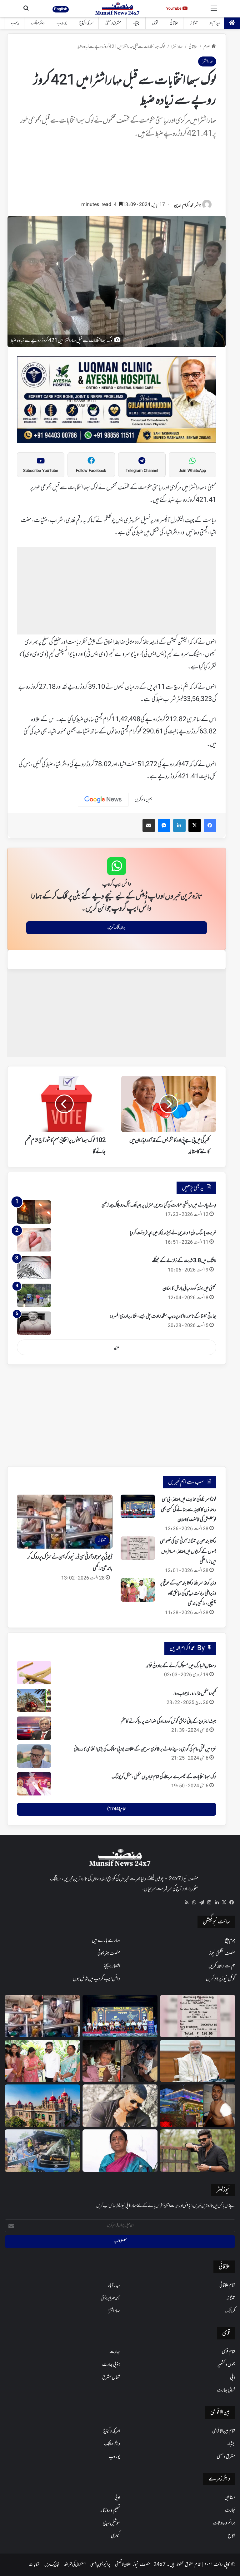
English (61, 9)
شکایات (34, 2565)
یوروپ (62, 23)
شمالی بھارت (226, 2390)
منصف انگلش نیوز (222, 1953)
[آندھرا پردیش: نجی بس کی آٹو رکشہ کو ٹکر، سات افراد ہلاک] (42, 2151)
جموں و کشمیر (226, 2365)
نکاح (232, 2536)
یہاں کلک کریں (116, 928)
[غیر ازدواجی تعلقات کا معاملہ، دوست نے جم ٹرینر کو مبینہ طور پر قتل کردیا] (120, 2106)
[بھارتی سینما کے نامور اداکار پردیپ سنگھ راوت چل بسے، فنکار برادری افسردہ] (34, 1323)
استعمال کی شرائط (75, 2565)
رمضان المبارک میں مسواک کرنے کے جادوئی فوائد (181, 1666)
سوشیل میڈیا (112, 2523)
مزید (117, 1347)
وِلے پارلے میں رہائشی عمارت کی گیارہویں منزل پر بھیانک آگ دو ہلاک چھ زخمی (159, 1205)
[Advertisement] (117, 173)
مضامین (230, 2498)
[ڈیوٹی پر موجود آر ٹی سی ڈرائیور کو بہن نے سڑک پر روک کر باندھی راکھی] (42, 2016)
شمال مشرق (111, 2378)
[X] (224, 1903)
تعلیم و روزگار (110, 2510)
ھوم (207, 47)
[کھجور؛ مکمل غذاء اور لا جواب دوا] (34, 1700)
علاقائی (174, 23)
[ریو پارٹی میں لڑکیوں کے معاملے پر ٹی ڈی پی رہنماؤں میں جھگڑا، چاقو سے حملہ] (198, 2106)
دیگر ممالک (38, 23)
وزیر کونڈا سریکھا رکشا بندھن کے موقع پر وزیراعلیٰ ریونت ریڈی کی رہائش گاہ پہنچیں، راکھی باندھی (188, 1593)
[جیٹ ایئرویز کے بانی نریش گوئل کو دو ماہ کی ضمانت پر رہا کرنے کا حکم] (34, 1728)
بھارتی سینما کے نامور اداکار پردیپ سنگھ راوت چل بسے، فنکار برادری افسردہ (163, 1316)
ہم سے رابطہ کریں (222, 1966)
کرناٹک (230, 2311)
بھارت (115, 2352)
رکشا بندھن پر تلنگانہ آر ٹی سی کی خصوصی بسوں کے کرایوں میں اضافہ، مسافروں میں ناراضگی (188, 1552)
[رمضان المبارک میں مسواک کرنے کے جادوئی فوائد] (34, 1673)
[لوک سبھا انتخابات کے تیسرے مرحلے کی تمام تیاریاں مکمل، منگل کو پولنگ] (34, 1784)
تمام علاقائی (227, 2285)
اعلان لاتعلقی (123, 2565)
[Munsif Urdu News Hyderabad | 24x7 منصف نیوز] (118, 9)
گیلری (115, 2536)
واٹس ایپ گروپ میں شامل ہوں (96, 1979)
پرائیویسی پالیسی (100, 2565)
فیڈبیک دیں (52, 2565)
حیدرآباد (215, 23)
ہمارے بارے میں (106, 1941)
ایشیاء (137, 23)
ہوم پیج (230, 1941)
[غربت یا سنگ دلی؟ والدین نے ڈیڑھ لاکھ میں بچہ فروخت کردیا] (34, 1240)
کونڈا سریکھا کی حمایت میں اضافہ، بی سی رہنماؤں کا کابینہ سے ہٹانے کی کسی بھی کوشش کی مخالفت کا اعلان (189, 1510)
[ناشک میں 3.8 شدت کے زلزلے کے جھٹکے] (34, 1268)
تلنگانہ (194, 23)
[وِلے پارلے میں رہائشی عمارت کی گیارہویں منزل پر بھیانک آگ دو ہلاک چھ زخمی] (34, 1212)
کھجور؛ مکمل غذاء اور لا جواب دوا (195, 1694)
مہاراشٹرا (177, 47)
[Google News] (103, 800)
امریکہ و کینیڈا (86, 23)
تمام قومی (229, 2352)
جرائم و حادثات (224, 2523)
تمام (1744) (116, 1809)
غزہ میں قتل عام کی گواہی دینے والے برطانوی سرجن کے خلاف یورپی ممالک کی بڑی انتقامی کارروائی (145, 1749)
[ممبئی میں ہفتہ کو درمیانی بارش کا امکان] (34, 1295)
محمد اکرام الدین (184, 206)
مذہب (15, 23)
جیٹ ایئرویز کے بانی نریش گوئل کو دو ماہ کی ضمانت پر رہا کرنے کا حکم (168, 1721)
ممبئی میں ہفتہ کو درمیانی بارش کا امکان (189, 1289)
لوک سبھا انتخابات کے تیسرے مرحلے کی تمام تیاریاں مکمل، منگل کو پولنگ (164, 1777)
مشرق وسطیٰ (113, 23)
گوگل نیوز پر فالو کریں (221, 1979)
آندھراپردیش (110, 2298)
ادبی (117, 2498)
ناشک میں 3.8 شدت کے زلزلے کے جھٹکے (184, 1261)
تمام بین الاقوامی (224, 2431)
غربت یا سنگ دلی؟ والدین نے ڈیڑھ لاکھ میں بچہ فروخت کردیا (173, 1233)
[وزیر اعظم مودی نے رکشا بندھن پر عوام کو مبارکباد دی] (198, 2061)
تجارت (230, 2510)
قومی (155, 23)
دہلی (233, 2378)
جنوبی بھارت (111, 2365)
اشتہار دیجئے (112, 1966)
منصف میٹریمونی (109, 1953)
